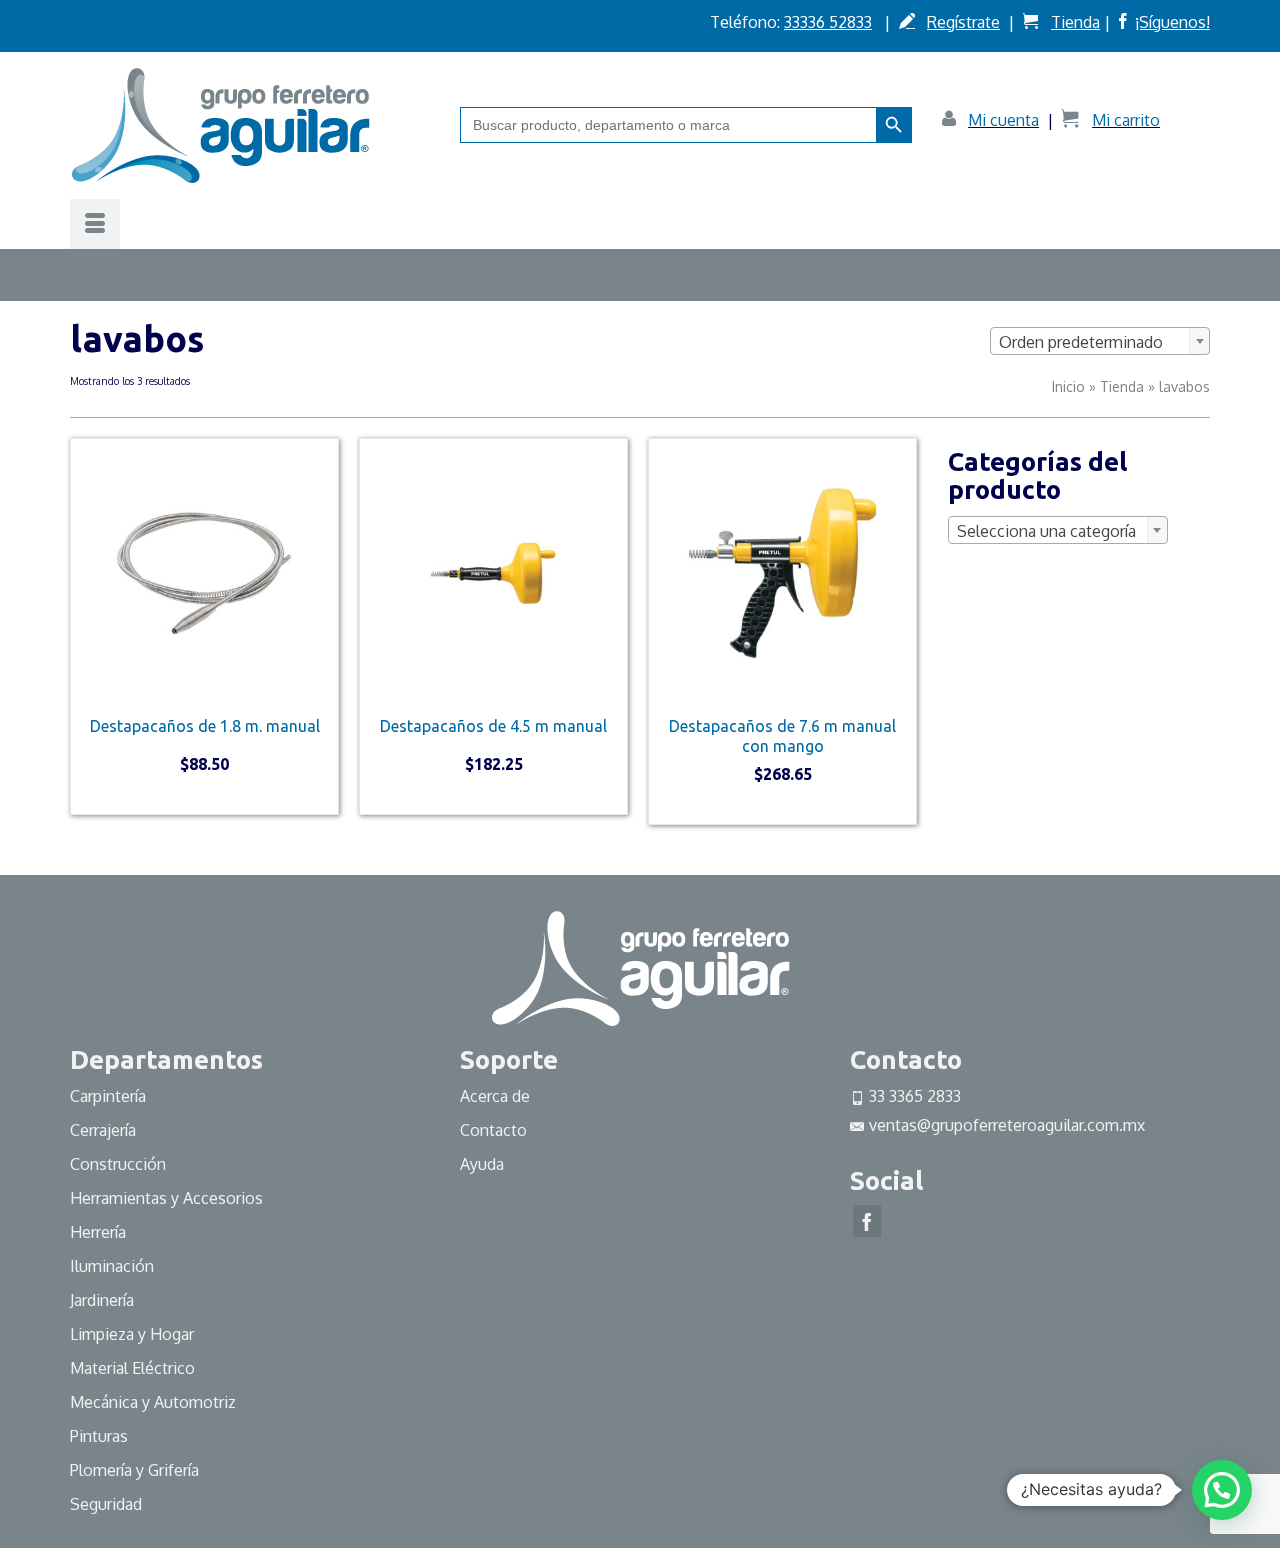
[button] (1222, 1490)
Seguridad (106, 1504)
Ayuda (482, 1164)
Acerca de (495, 1096)
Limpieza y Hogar (132, 1334)
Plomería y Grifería (134, 1470)
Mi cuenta (1003, 120)
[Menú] (95, 224)
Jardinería (102, 1300)
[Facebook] (867, 1221)
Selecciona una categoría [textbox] (1046, 531)
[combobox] (1100, 341)
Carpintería (108, 1096)
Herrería (98, 1232)
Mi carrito (1126, 120)
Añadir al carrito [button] (204, 798)
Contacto (493, 1130)
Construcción (118, 1164)
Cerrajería (103, 1130)
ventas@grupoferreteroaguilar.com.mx (1007, 1125)
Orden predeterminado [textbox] (1081, 342)
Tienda (1075, 22)
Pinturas (99, 1436)
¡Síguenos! (1172, 22)
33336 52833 (828, 22)
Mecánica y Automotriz (155, 1402)
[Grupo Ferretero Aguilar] (250, 125)
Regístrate (963, 22)
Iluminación (112, 1266)
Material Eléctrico (134, 1368)
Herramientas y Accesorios (166, 1198)
